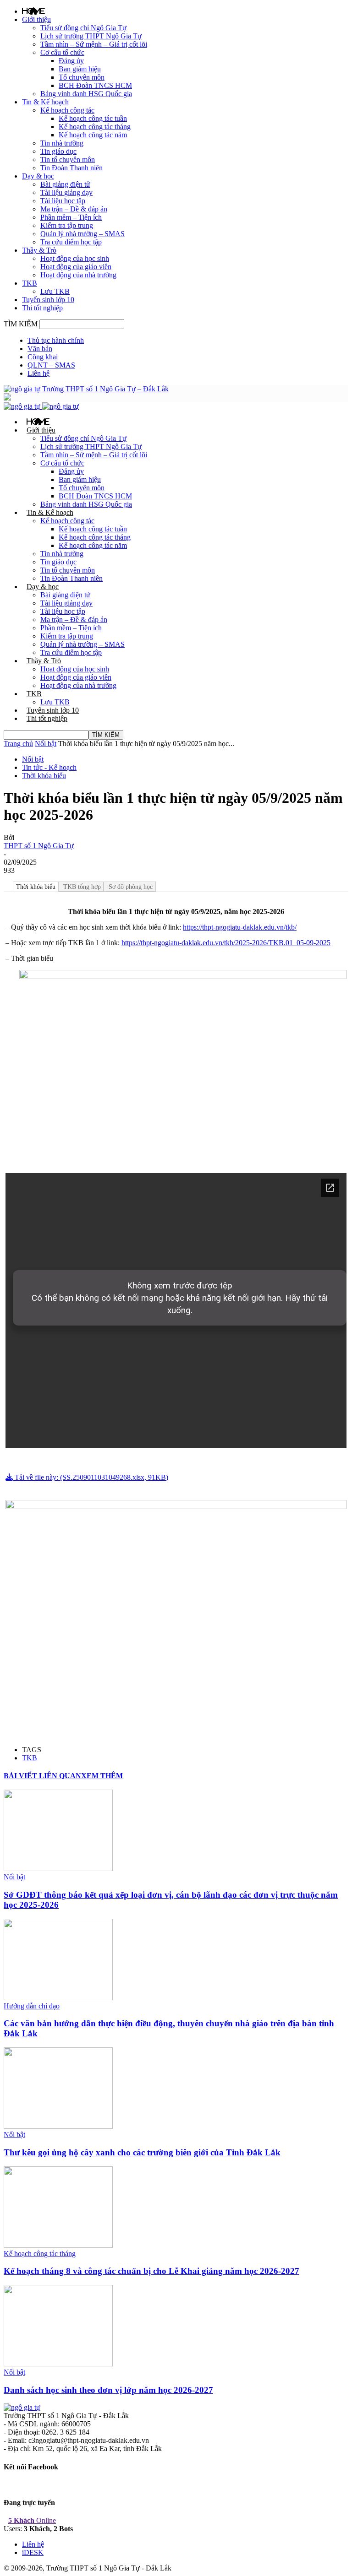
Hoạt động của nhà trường (78, 275)
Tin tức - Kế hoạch (49, 767)
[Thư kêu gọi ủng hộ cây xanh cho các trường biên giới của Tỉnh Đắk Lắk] (58, 2126)
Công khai (43, 357)
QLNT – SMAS (51, 365)
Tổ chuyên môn (82, 77)
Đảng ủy (71, 61)
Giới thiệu (36, 19)
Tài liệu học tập (63, 201)
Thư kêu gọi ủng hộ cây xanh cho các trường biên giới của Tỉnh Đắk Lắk (142, 2152)
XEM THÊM (102, 1776)
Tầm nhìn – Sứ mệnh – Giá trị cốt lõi (94, 44)
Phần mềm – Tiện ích (71, 217)
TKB (30, 283)
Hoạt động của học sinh (75, 258)
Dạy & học (38, 176)
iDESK (33, 2552)
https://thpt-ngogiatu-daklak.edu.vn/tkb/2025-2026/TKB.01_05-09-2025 (226, 943)
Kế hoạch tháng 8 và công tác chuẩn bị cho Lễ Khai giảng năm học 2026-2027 (151, 2271)
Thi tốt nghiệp (42, 308)
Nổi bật (46, 744)
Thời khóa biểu (44, 776)
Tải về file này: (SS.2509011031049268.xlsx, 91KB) (91, 1477)
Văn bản (40, 349)
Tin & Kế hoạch (45, 102)
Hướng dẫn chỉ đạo (32, 2006)
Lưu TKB (55, 291)
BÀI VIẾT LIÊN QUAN (42, 1776)
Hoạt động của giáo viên (76, 267)
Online (32, 2520)
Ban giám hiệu (80, 69)
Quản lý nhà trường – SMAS (82, 234)
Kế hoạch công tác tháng (95, 127)
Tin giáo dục (58, 151)
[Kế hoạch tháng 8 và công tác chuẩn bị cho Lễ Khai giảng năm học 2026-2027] (58, 2245)
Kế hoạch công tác (67, 110)
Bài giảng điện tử (65, 184)
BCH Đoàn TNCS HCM (95, 85)
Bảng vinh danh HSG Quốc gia (86, 94)
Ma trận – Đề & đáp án (74, 209)
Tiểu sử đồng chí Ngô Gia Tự (83, 28)
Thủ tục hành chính (56, 340)
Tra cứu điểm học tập (71, 242)
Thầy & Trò (39, 250)
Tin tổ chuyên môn (68, 160)
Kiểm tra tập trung (67, 225)
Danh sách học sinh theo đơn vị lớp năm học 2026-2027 (108, 2390)
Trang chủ (18, 744)
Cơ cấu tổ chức (62, 52)
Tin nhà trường (62, 143)
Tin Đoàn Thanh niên (71, 168)
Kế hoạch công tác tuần (93, 118)
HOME (33, 11)
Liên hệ (38, 373)
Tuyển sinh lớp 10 (48, 300)
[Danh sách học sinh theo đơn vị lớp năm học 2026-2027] (58, 2364)
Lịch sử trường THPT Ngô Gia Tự (91, 36)
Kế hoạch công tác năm (93, 135)
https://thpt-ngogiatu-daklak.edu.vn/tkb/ (240, 927)
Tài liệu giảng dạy (66, 192)
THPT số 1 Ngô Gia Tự (39, 846)
